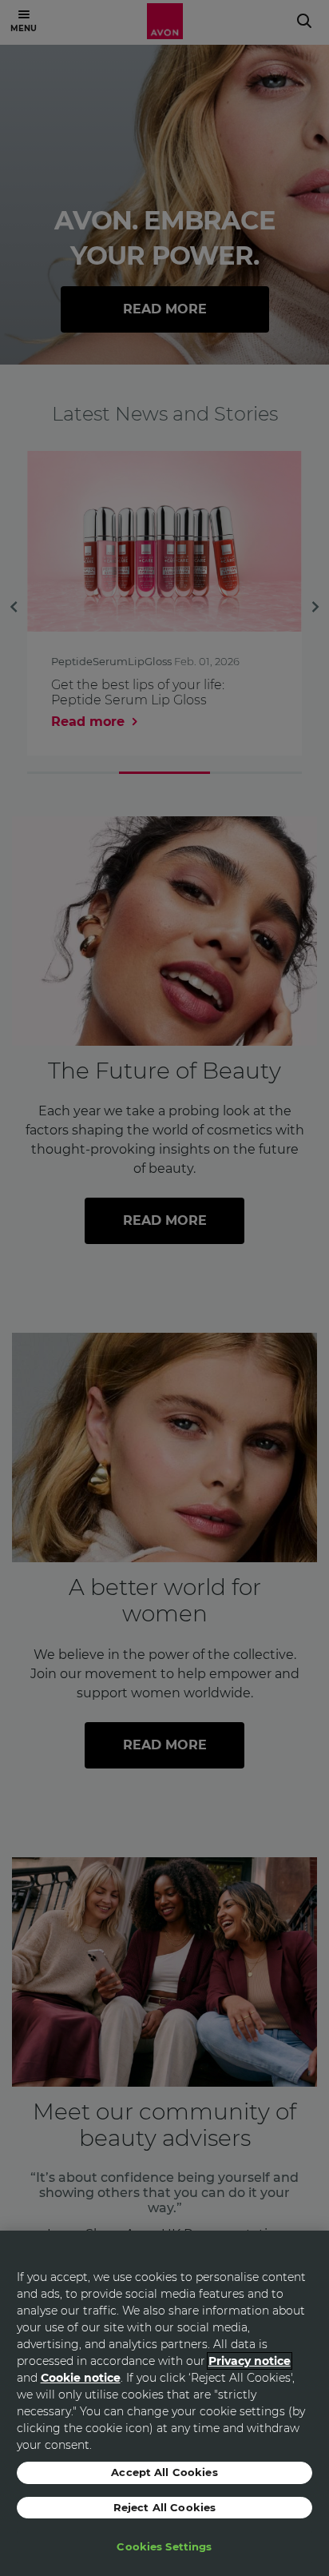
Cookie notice (81, 2378)
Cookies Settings (164, 2546)
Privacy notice (250, 2361)
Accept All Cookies (164, 2472)
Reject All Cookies (164, 2507)
